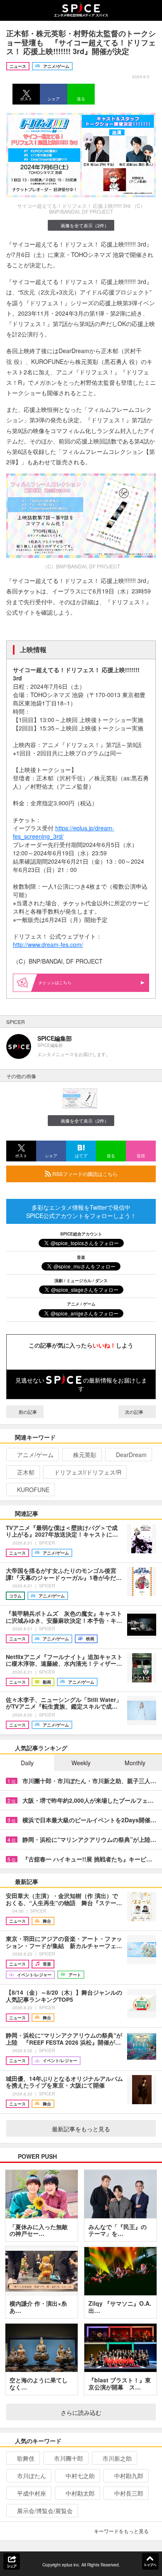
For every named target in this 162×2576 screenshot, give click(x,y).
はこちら (63, 982)
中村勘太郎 (80, 2493)
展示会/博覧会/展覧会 (45, 2511)
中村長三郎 (129, 2493)
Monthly (135, 1763)
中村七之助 (80, 2476)
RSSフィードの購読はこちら (84, 1174)
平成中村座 (32, 2493)
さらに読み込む (81, 2412)
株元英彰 (85, 1455)
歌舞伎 (26, 2458)
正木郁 (26, 1472)
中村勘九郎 (129, 2476)
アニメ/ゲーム (35, 1455)
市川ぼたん (32, 2476)
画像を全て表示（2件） (85, 225)
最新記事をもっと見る (81, 2129)
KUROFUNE (33, 1490)
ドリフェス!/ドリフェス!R (88, 1472)
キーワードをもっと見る (121, 2531)
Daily (27, 1763)
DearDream (131, 1455)
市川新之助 (117, 2458)
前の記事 (27, 1412)
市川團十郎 (69, 2458)
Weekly (81, 1763)
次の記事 (135, 1412)
